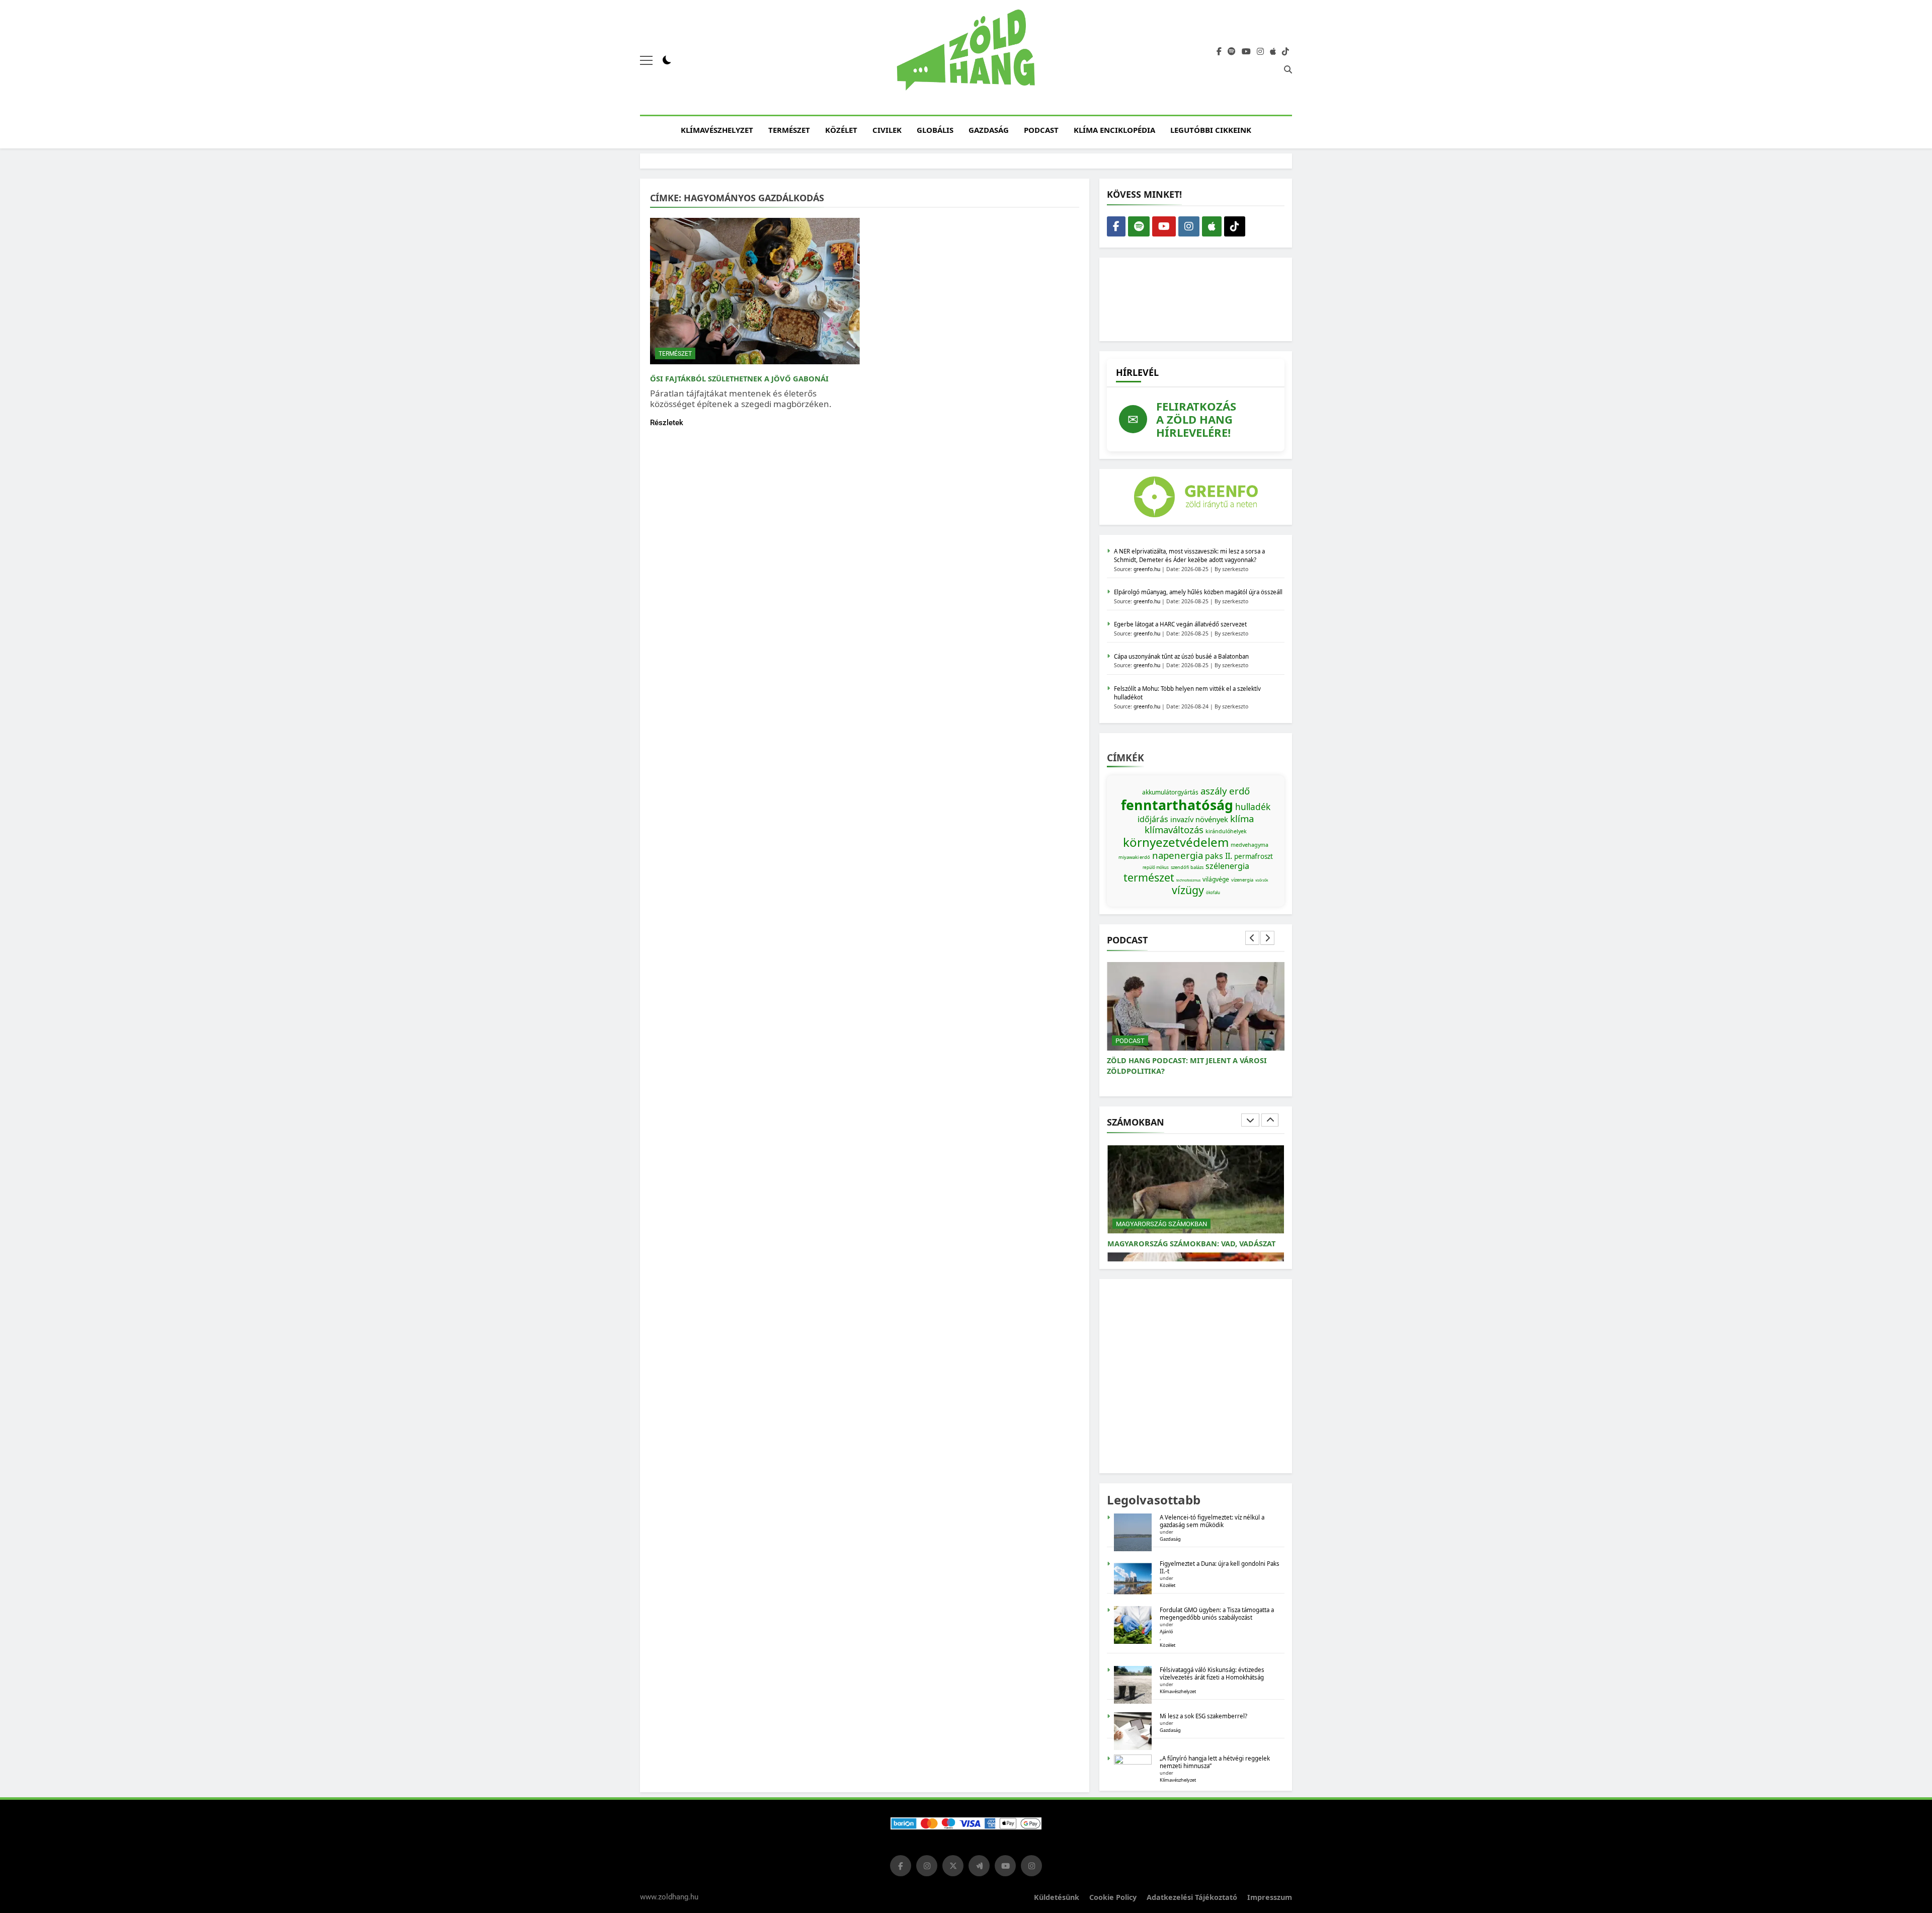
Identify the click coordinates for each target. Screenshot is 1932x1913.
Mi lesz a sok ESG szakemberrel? (1203, 1716)
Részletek (667, 423)
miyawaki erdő (1134, 857)
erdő (1239, 791)
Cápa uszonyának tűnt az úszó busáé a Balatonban (1181, 656)
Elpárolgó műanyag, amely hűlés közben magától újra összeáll (1198, 592)
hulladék (1253, 807)
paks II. (1219, 856)
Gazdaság (989, 130)
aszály (1214, 791)
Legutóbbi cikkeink (1211, 130)
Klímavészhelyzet (717, 130)
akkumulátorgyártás (1170, 792)
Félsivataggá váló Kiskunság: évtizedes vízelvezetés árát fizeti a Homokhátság (1212, 1673)
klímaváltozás (1174, 829)
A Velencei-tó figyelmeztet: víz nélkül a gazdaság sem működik (1212, 1521)
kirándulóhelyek (1226, 831)
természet (1149, 877)
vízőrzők (1262, 880)
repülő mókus (1156, 867)
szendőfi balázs (1187, 867)
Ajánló (1166, 1631)
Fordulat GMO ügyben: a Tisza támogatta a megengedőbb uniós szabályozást (1217, 1614)
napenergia (1178, 855)
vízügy (1188, 890)
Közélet (841, 130)
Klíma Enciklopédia (1114, 130)
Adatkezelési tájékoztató (1192, 1897)
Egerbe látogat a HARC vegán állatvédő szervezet (1180, 624)
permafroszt (1254, 856)
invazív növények (1199, 819)
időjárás (1153, 819)
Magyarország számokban (1161, 1213)
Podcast (1041, 130)
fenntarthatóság (1177, 805)
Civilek (887, 130)
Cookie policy (1113, 1897)
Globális (935, 130)
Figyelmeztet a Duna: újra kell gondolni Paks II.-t (1220, 1567)
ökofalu (1213, 892)
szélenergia (1227, 866)
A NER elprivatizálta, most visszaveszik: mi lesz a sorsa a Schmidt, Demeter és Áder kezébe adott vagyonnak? (1189, 555)
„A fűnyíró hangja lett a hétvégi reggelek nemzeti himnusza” (1215, 1762)
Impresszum (1270, 1897)
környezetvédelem (1176, 842)
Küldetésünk (1057, 1897)
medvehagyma (1250, 845)
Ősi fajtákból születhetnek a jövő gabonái (739, 378)
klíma (1242, 818)
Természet (789, 130)
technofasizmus (1188, 880)
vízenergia (1242, 880)
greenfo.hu (1147, 569)
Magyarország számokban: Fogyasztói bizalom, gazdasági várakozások (1187, 1238)
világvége (1216, 879)
